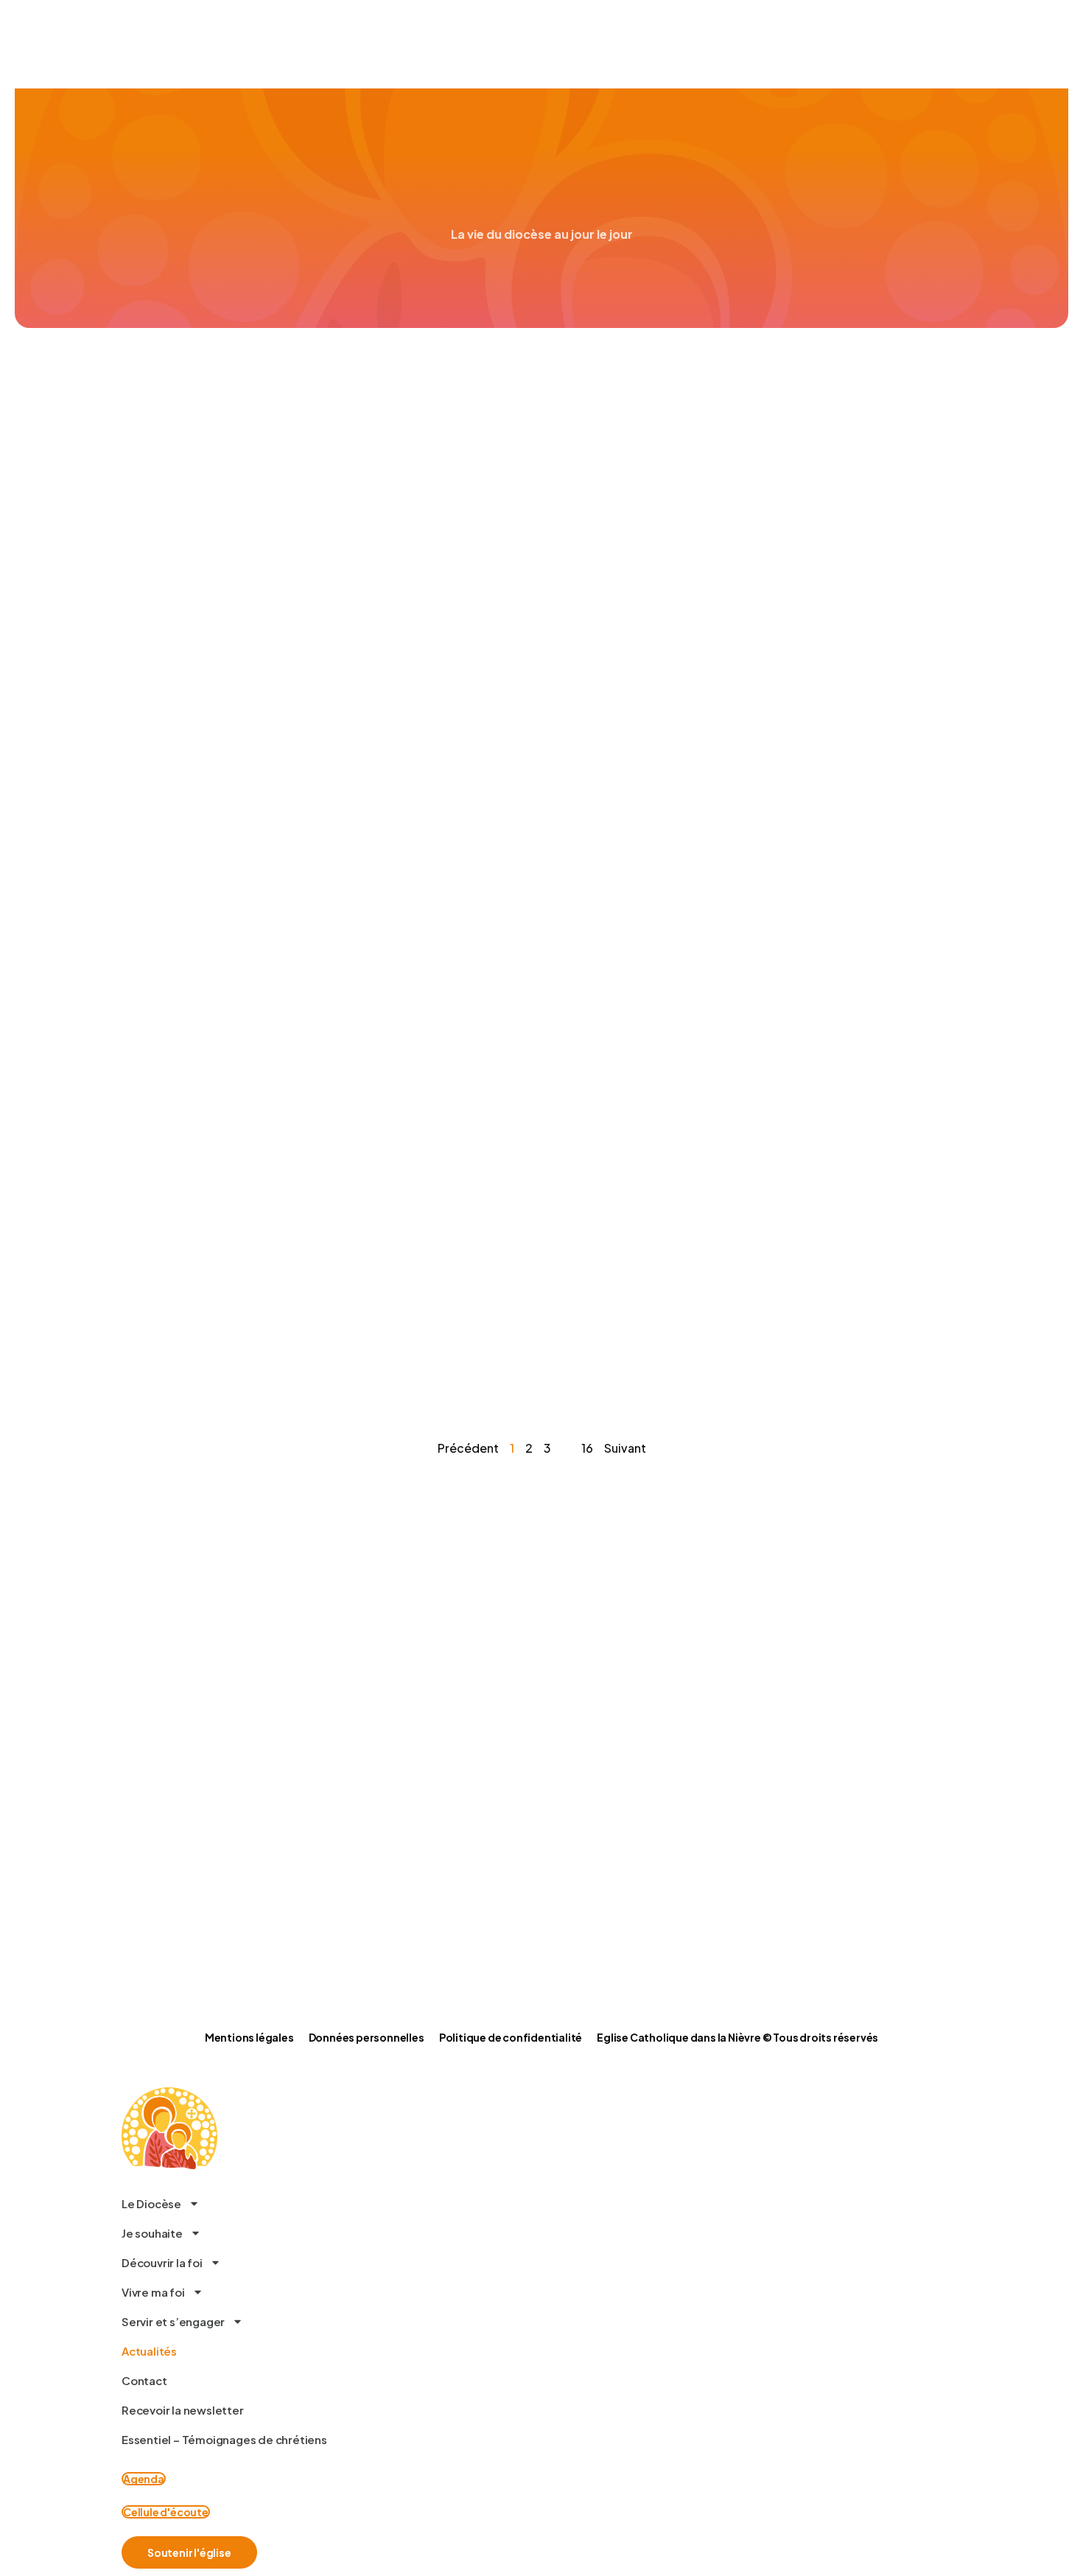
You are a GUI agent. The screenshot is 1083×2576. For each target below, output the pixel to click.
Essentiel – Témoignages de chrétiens (224, 2439)
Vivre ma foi (153, 2292)
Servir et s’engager (173, 2321)
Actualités (149, 2351)
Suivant (625, 1448)
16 (587, 1448)
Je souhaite (152, 2233)
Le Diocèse (151, 2203)
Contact (144, 2380)
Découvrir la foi (162, 2262)
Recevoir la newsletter (183, 2410)
